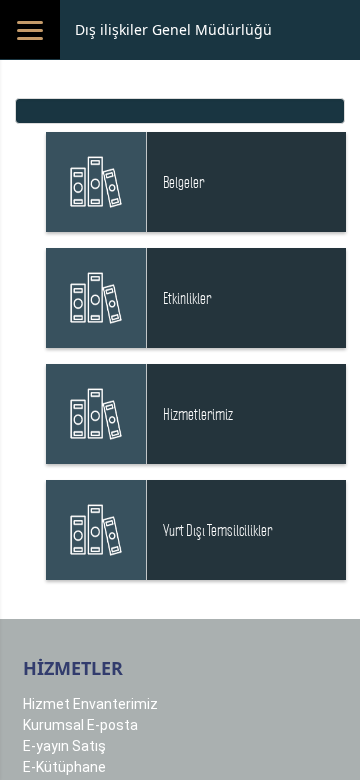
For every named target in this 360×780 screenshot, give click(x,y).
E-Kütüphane (64, 767)
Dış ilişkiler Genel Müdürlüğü (173, 29)
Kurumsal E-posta (80, 725)
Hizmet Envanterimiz (90, 704)
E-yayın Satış (64, 746)
